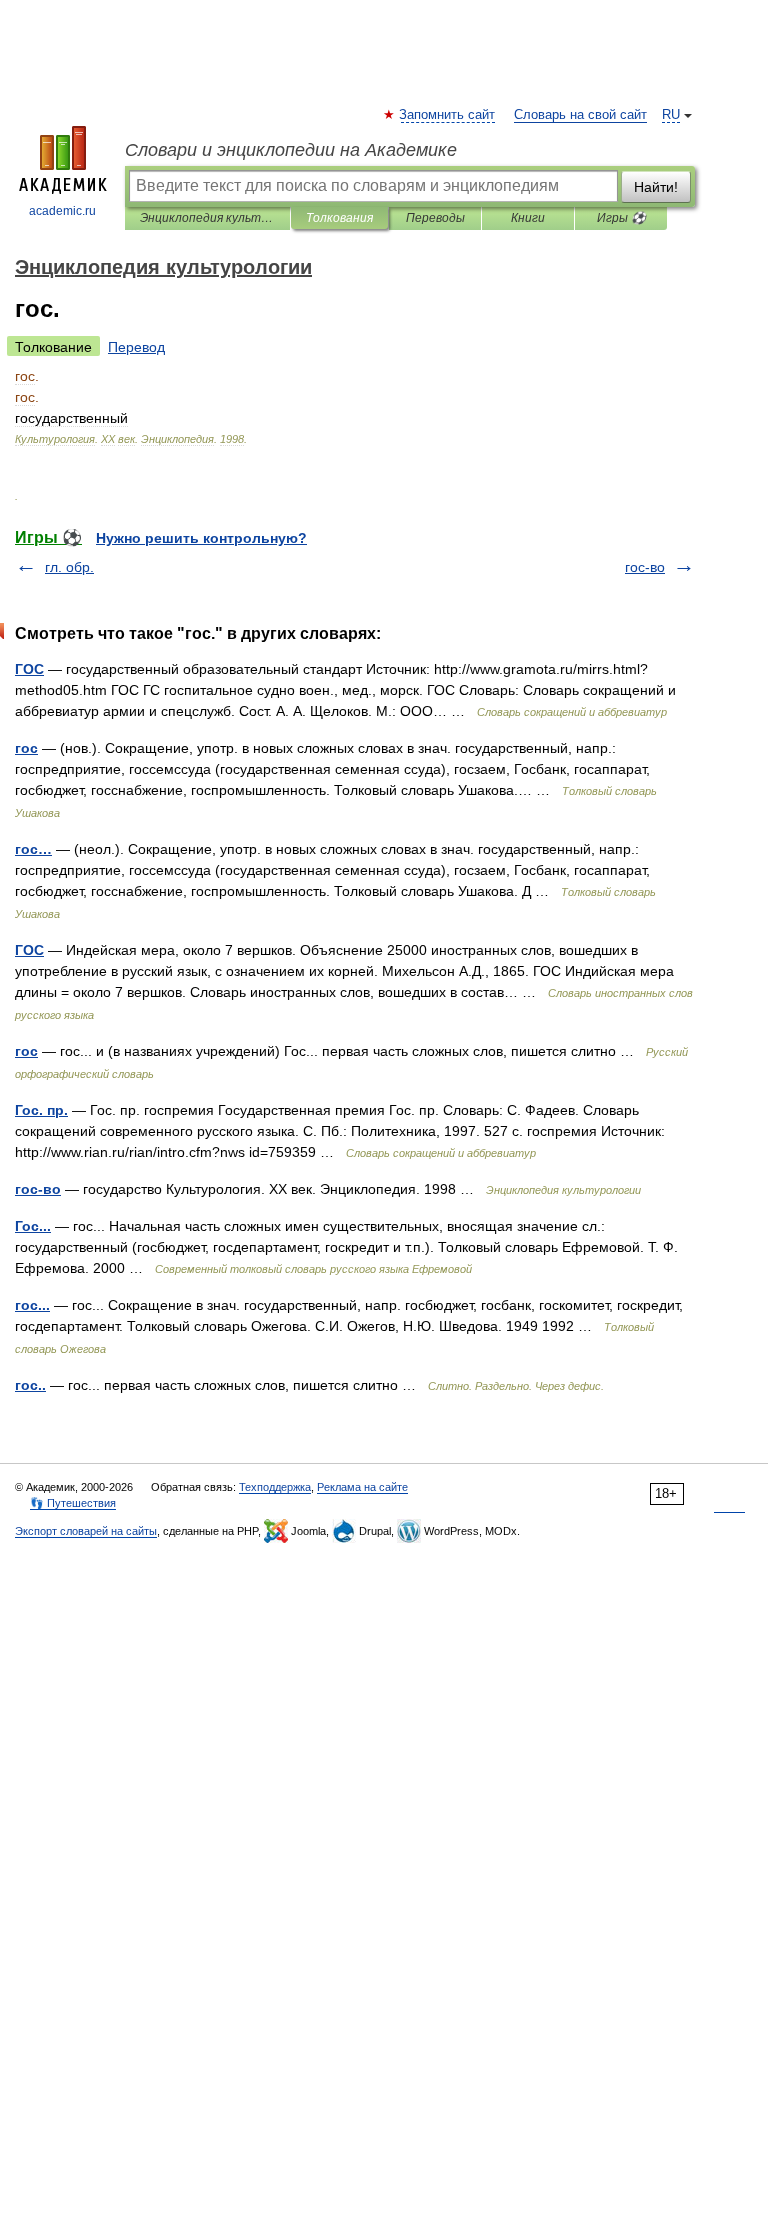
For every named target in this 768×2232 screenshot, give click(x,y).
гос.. (30, 1385)
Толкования (339, 218)
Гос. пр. (41, 1110)
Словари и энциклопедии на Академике (291, 150)
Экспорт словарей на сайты (86, 1531)
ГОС (29, 669)
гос (26, 748)
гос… (33, 849)
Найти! (656, 187)
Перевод (136, 347)
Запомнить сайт (448, 115)
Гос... (33, 1226)
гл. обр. (69, 567)
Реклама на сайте (362, 1487)
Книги (528, 218)
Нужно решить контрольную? (201, 538)
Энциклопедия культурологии (207, 218)
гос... (32, 1305)
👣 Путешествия (73, 1503)
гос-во (645, 567)
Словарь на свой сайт (580, 115)
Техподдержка (275, 1487)
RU (671, 115)
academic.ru (62, 211)
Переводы (435, 218)
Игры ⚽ (621, 218)
